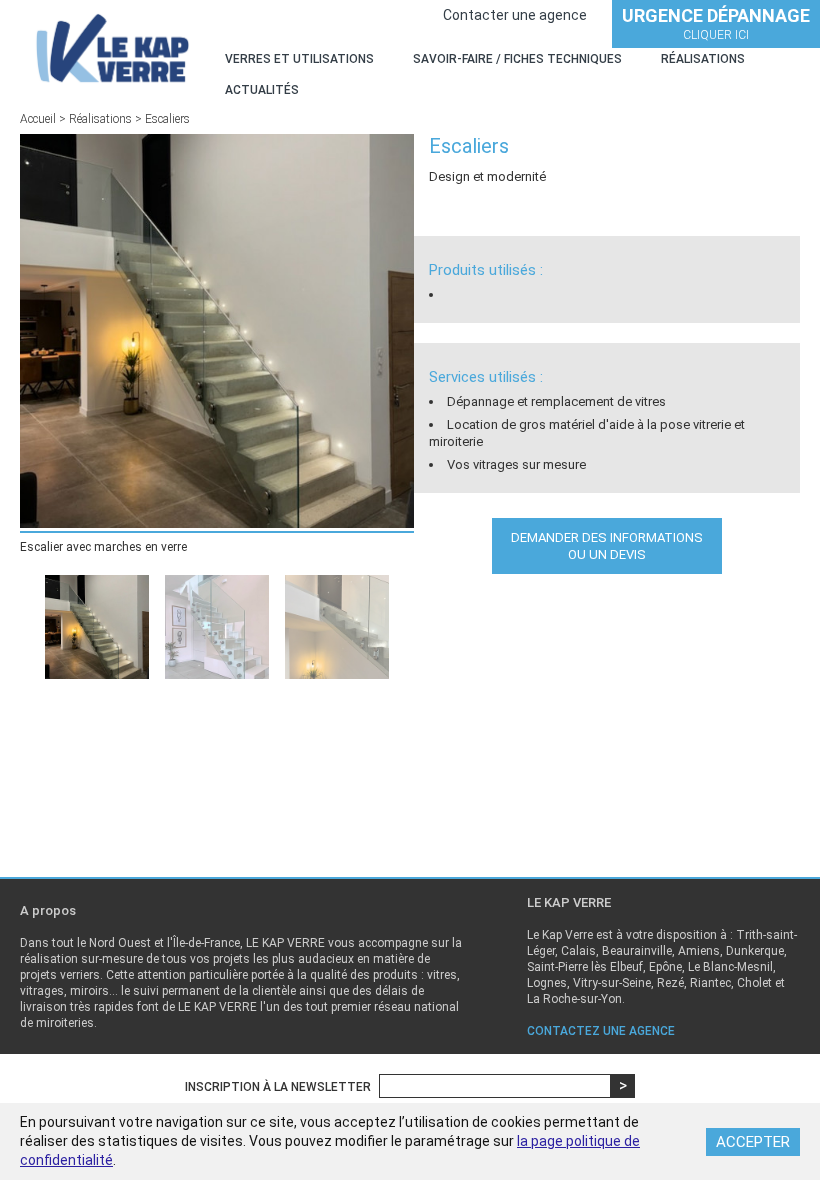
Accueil (38, 119)
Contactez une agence (601, 1031)
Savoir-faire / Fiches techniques (517, 59)
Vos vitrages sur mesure (516, 464)
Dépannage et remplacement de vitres (556, 401)
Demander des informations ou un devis (607, 546)
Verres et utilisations (299, 59)
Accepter (753, 1142)
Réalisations (703, 59)
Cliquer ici (716, 23)
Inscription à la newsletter (278, 1087)
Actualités (262, 90)
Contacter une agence (515, 15)
